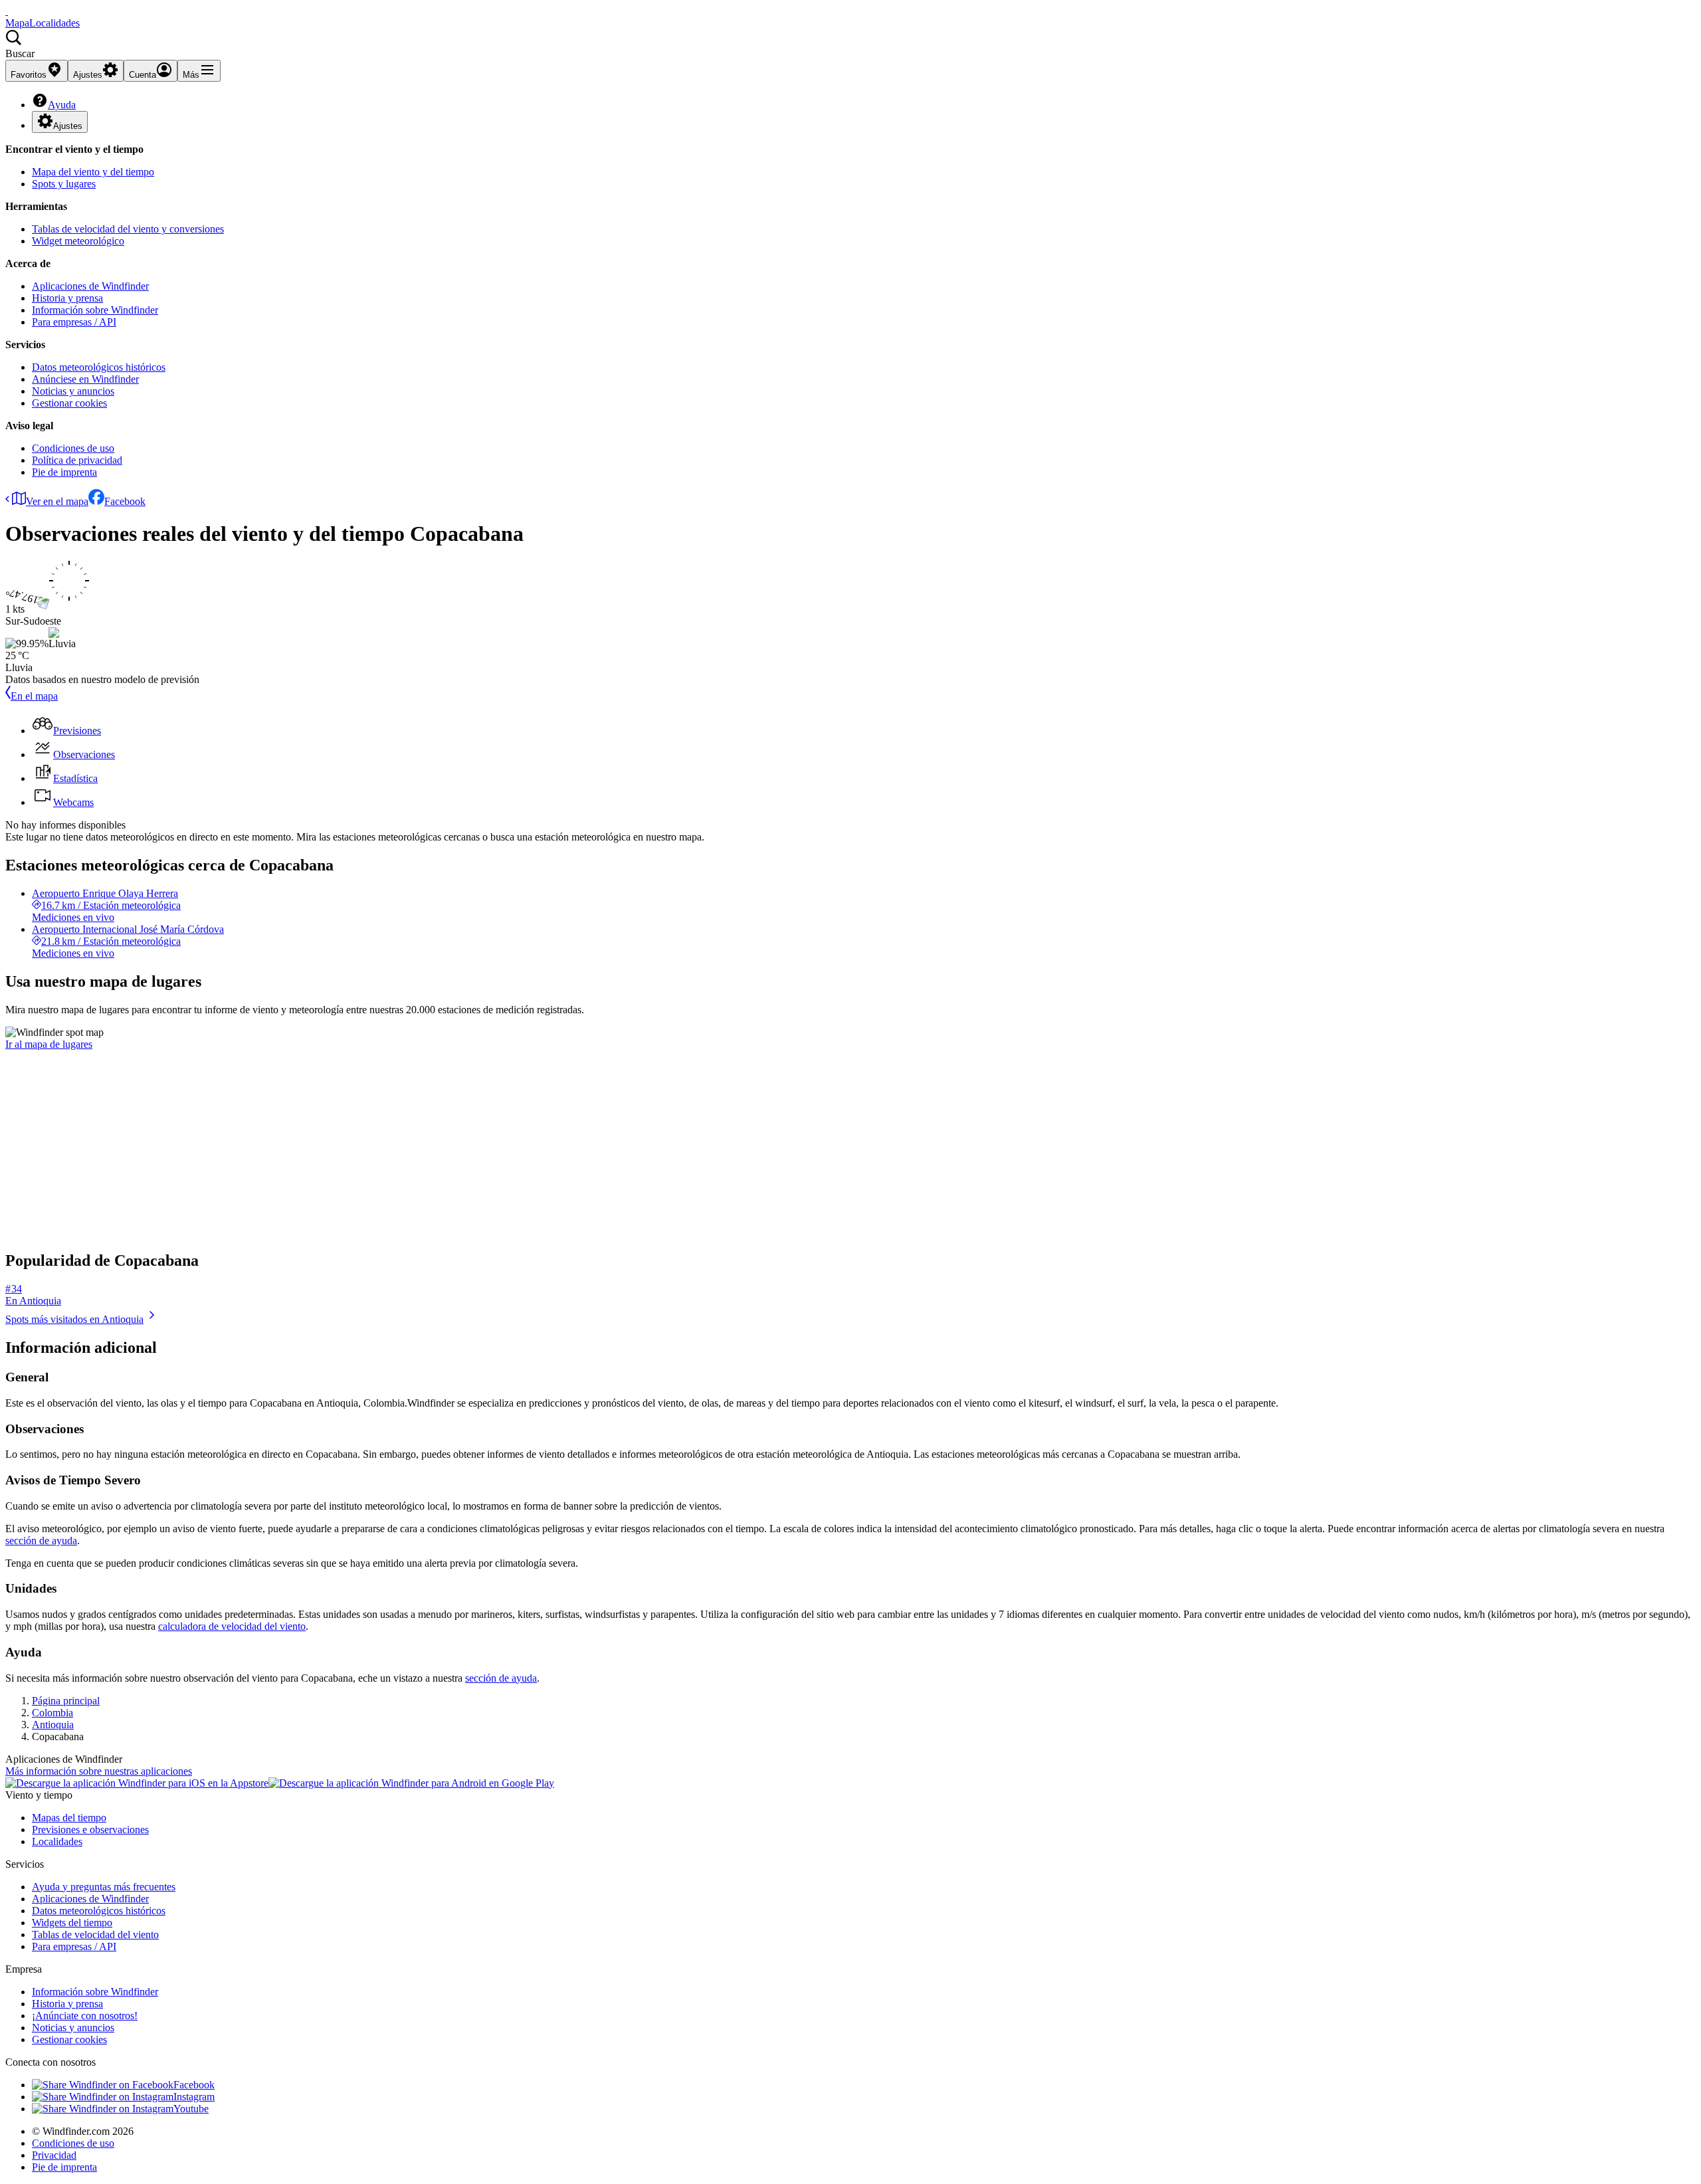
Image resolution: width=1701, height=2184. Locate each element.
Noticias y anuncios (73, 391)
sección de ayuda (41, 1540)
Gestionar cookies (69, 403)
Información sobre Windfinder (95, 310)
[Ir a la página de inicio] (7, 11)
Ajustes (68, 126)
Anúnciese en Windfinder (85, 379)
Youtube (191, 2109)
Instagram (194, 2097)
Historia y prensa (67, 298)
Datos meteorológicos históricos (99, 367)
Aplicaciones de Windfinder (90, 286)
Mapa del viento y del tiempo (93, 172)
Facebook (125, 501)
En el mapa (34, 696)
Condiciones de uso (73, 448)
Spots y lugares (64, 184)
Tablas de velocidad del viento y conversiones (128, 229)
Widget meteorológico (78, 241)
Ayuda (62, 105)
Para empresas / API (74, 322)
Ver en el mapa (57, 501)
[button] (850, 45)
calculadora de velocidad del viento (232, 1626)
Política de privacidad (77, 460)
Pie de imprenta (64, 472)
